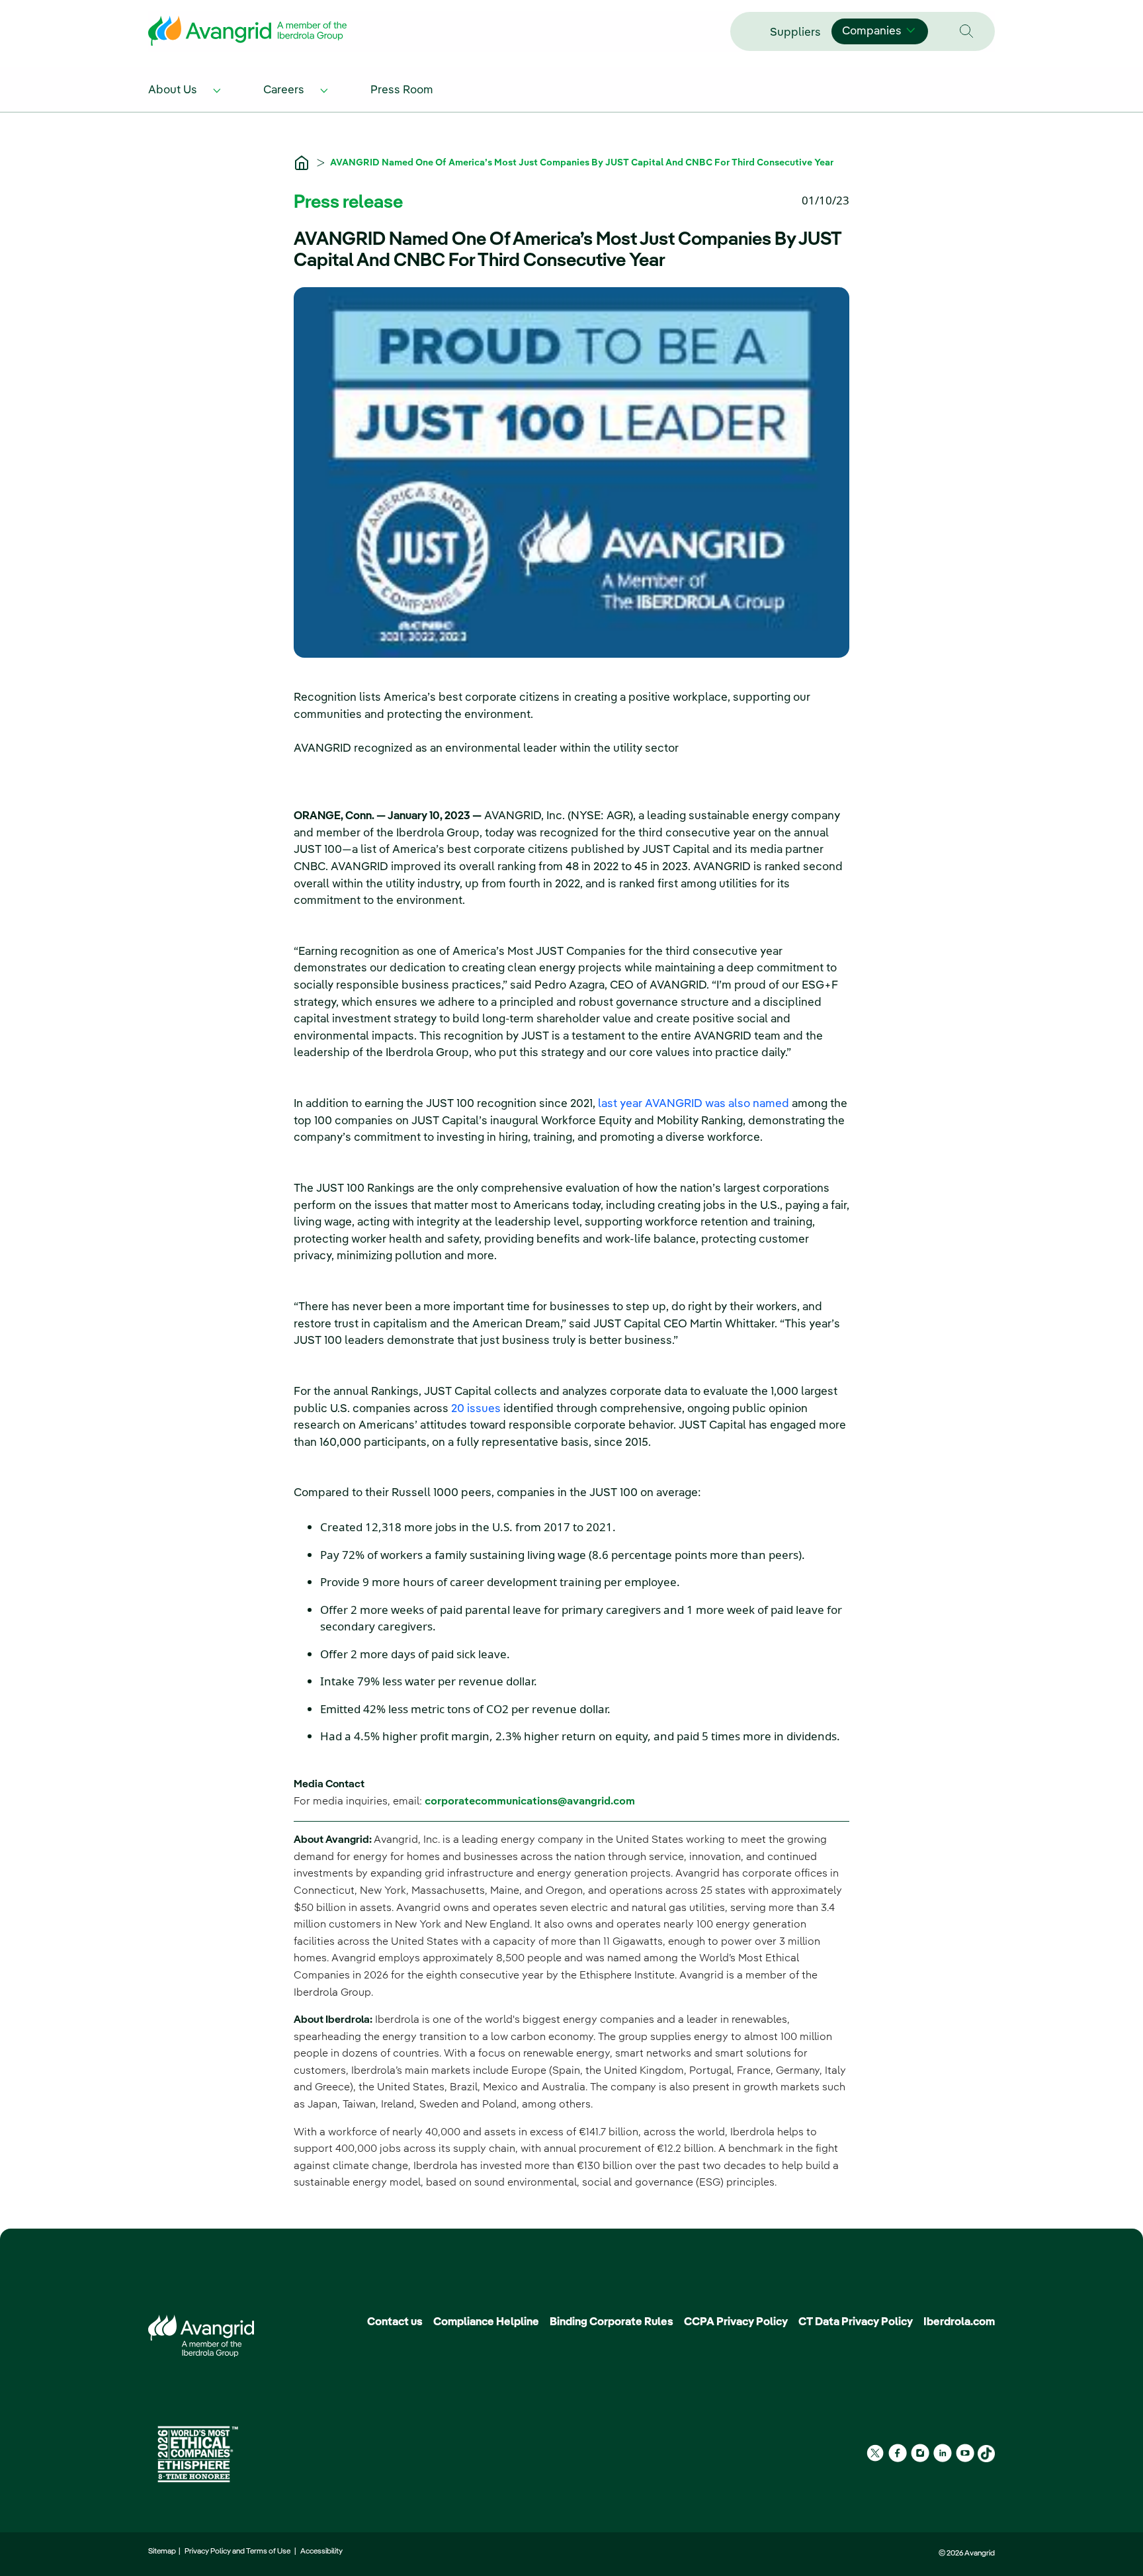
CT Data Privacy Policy (856, 2322)
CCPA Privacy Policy (736, 2322)
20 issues (476, 1409)
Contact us (395, 2322)
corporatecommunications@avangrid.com (530, 1802)
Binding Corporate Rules (612, 2322)
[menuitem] (187, 89)
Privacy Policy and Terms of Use (239, 2552)
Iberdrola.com (959, 2322)
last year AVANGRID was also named (694, 1104)
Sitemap (163, 2552)
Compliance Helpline (486, 2322)
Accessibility (321, 2552)
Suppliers (795, 33)
